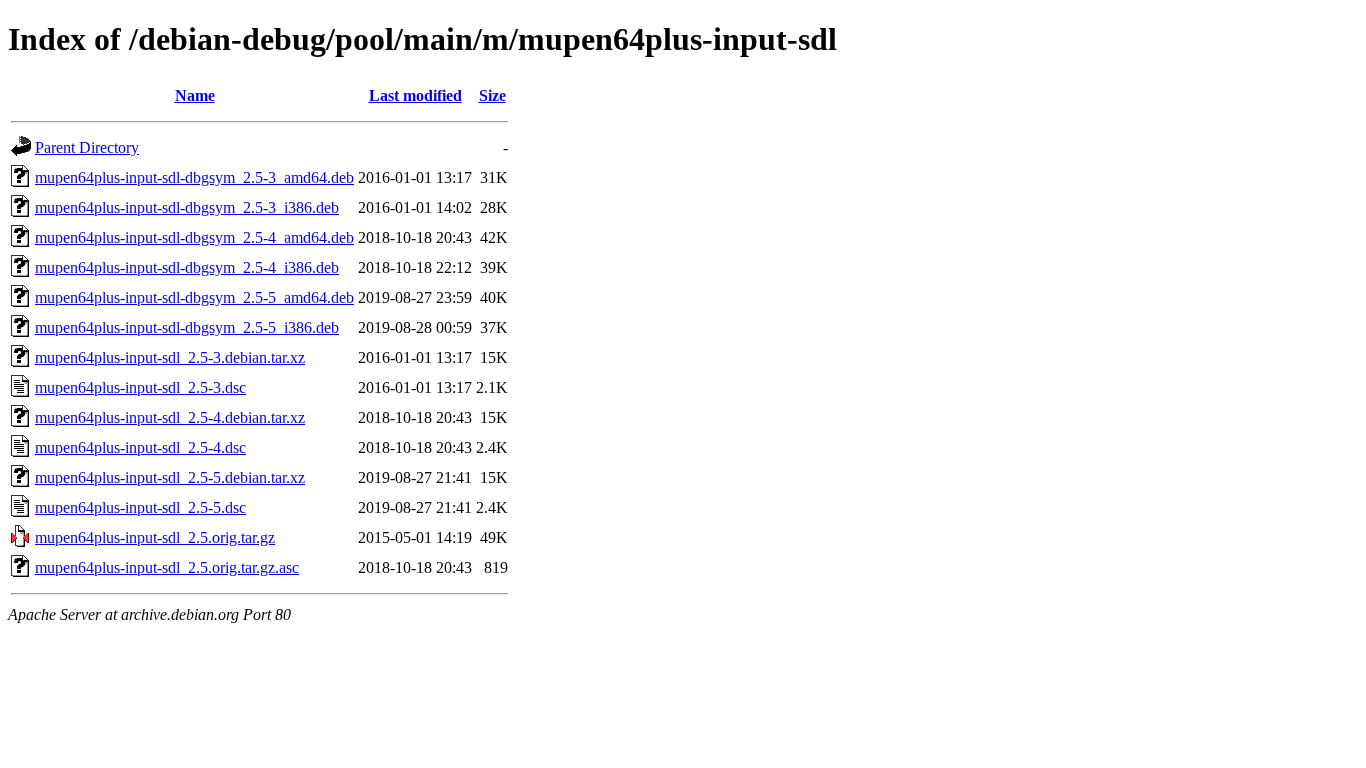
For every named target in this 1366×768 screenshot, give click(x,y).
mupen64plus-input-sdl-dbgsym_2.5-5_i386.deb (187, 327)
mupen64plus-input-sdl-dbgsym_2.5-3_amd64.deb (194, 177)
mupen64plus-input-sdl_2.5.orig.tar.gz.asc (167, 567)
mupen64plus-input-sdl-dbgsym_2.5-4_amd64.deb (194, 237)
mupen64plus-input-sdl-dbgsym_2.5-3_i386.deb (187, 207)
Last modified (415, 95)
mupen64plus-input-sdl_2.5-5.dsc (140, 507)
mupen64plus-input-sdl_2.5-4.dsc (140, 447)
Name (195, 95)
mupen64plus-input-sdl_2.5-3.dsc (140, 387)
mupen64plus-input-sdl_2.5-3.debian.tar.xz (170, 357)
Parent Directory (87, 147)
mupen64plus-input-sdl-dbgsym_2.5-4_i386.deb (187, 267)
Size (492, 95)
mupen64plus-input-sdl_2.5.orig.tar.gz (155, 537)
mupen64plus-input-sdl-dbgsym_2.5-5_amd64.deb (194, 297)
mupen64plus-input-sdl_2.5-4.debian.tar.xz (170, 417)
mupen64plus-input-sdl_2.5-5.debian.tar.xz (170, 477)
